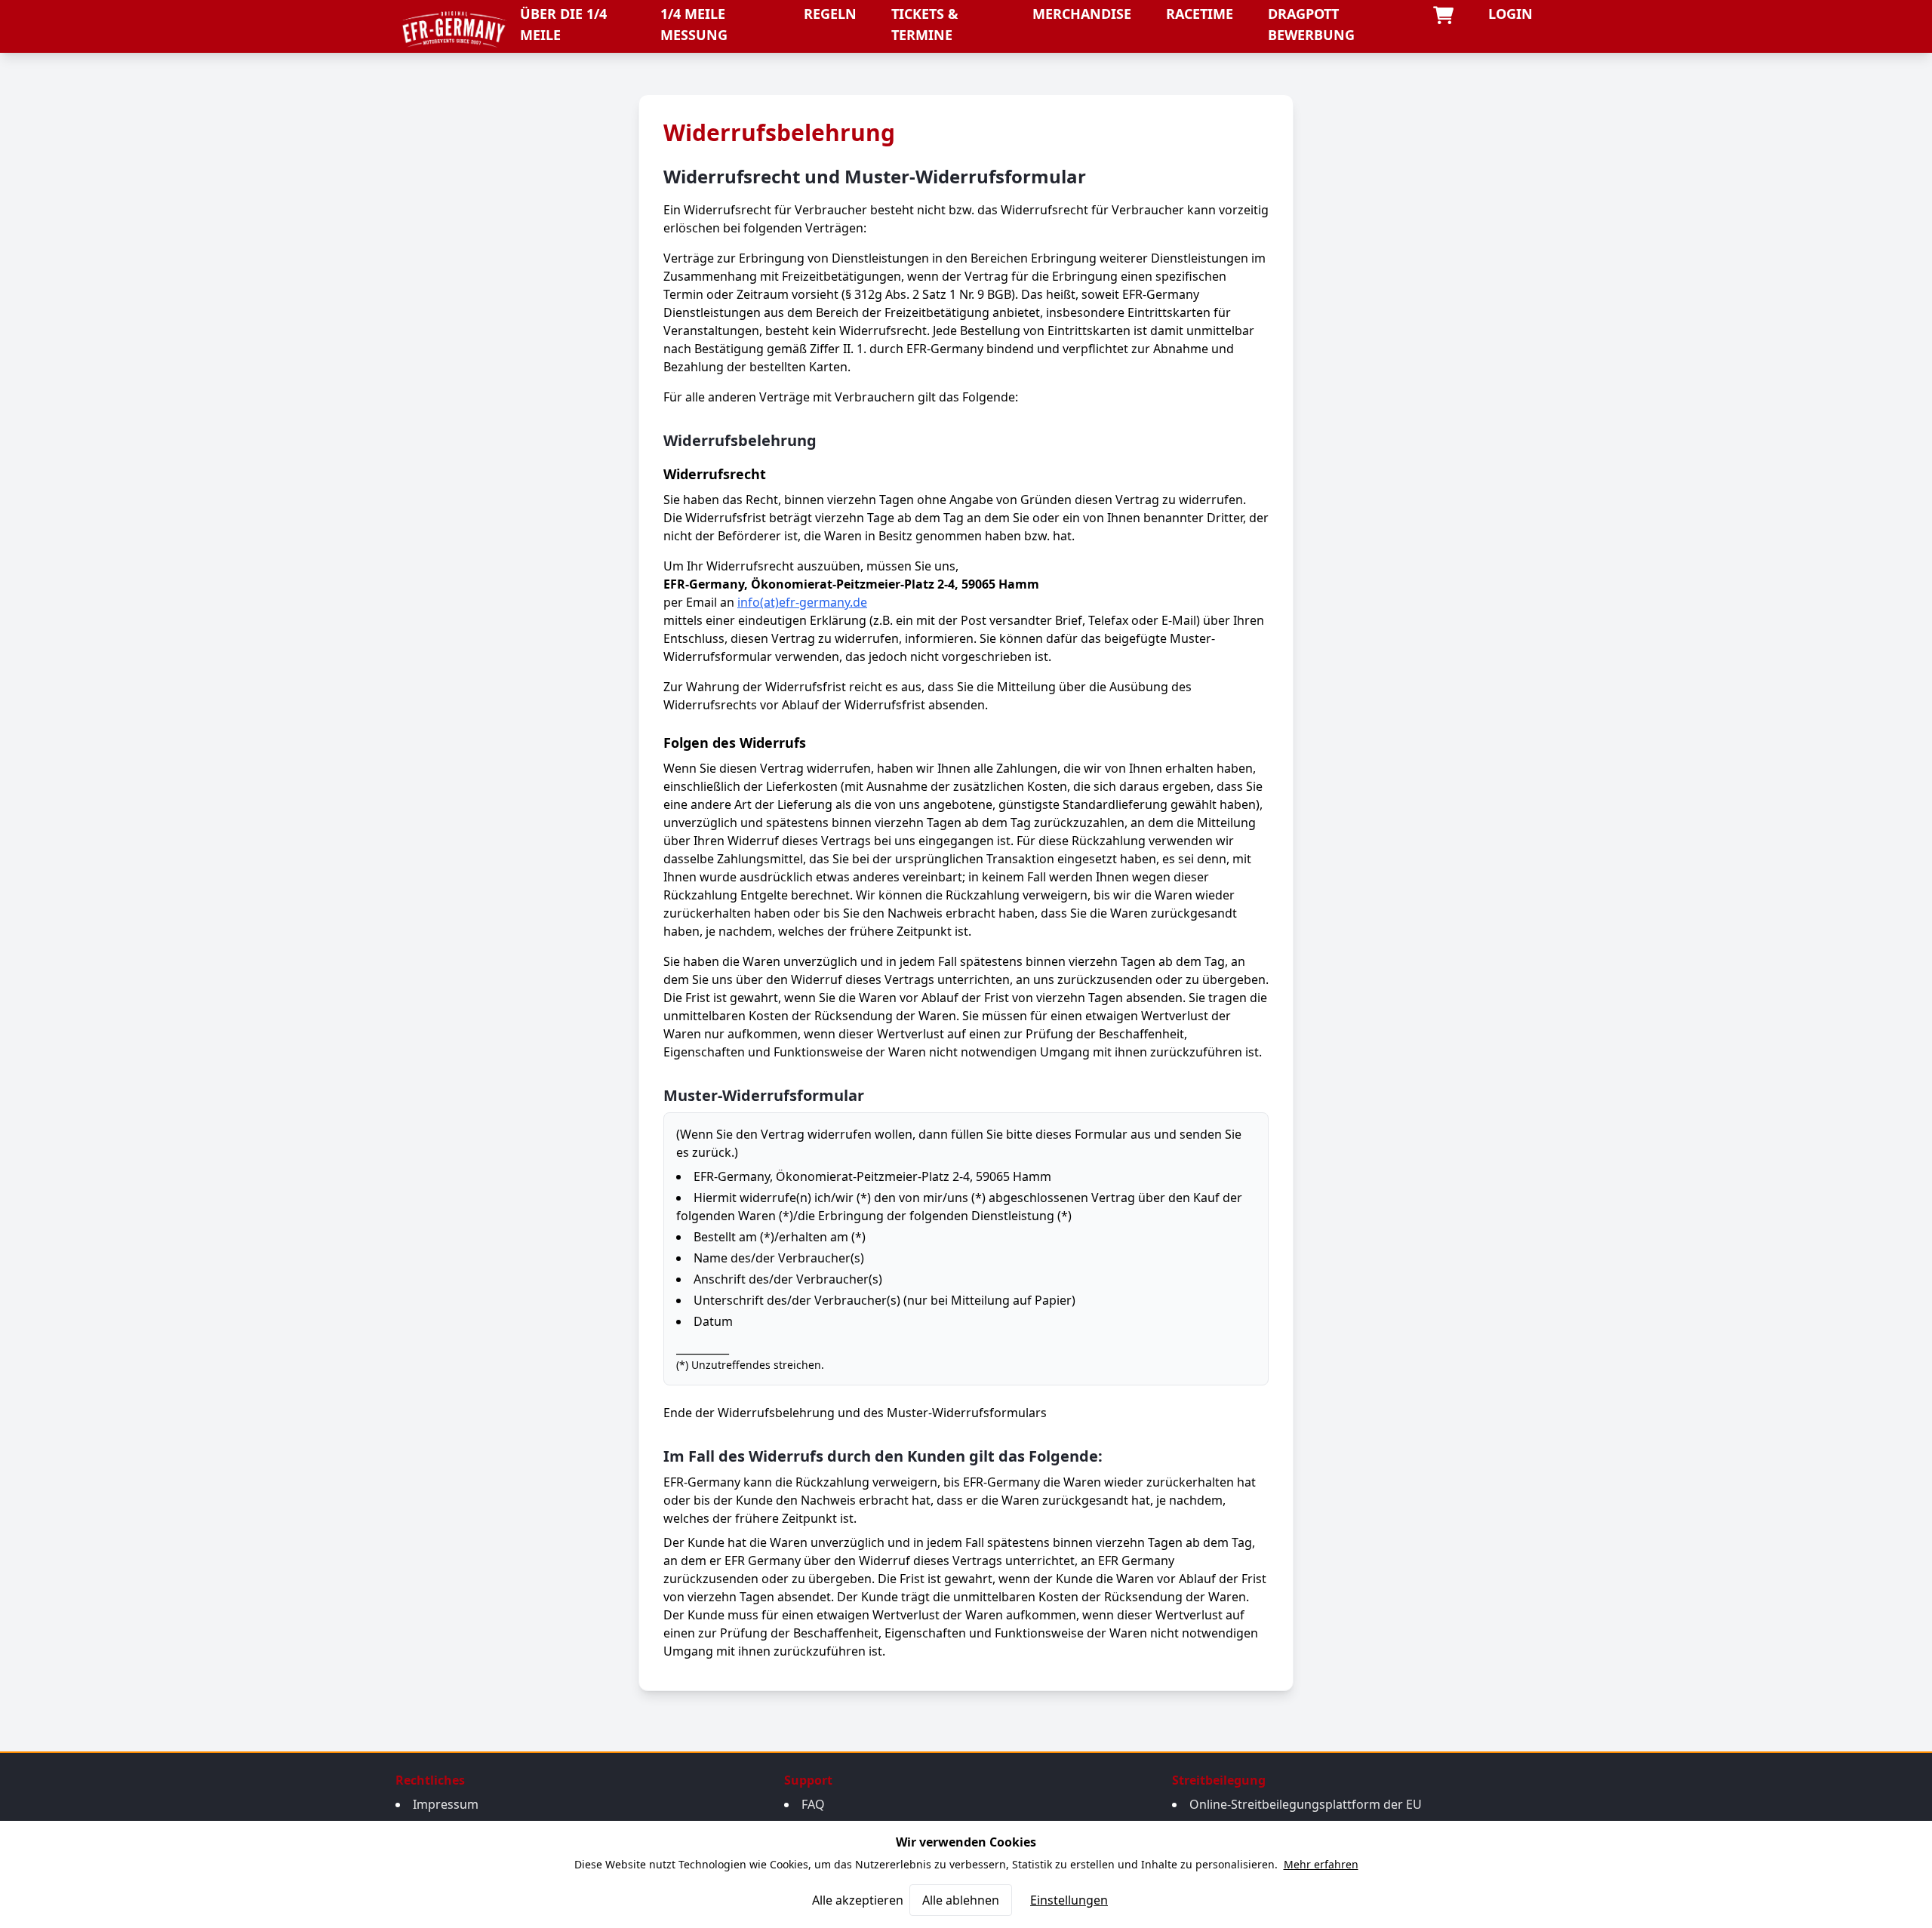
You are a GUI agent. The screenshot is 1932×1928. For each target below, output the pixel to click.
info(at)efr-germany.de (802, 602)
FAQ (813, 1804)
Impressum (446, 1804)
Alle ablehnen (961, 1900)
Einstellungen (1069, 1900)
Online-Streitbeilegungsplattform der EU (1306, 1804)
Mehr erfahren (1321, 1864)
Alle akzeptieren (858, 1900)
